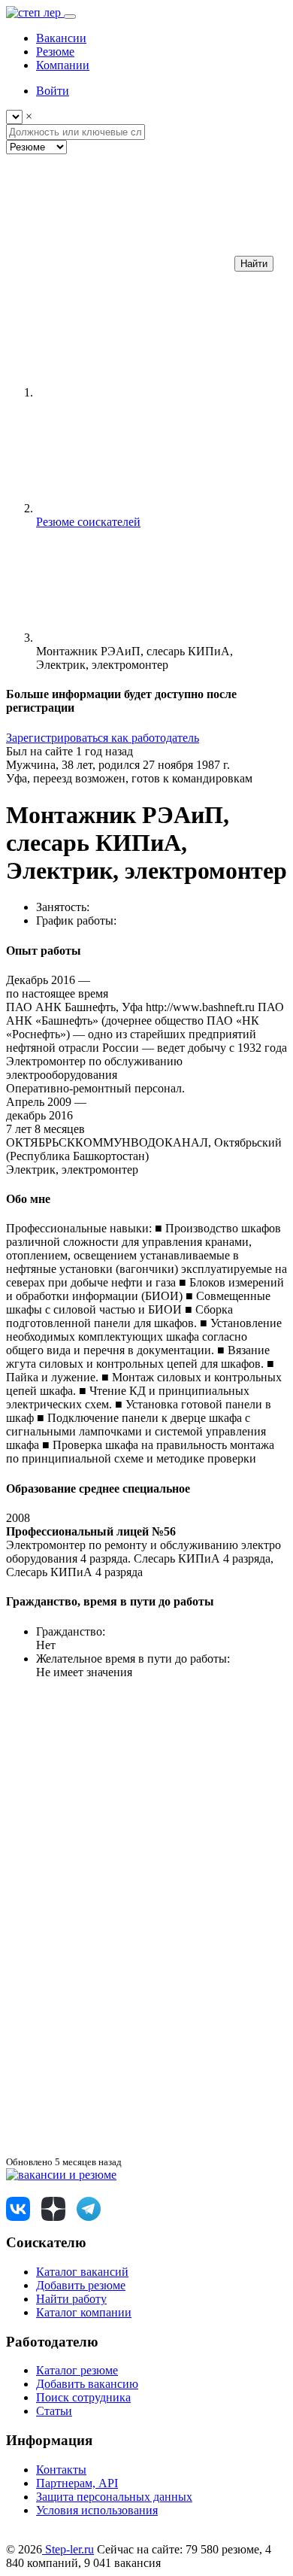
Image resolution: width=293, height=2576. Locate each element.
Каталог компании (84, 2312)
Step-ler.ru (68, 2549)
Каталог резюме (77, 2370)
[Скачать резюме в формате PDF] (119, 2032)
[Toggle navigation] (70, 17)
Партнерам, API (77, 2483)
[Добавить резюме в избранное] (119, 1800)
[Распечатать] (119, 2148)
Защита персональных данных (114, 2497)
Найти (254, 264)
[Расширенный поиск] (119, 263)
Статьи (54, 2411)
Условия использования (97, 2510)
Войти (53, 91)
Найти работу (71, 2299)
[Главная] (149, 392)
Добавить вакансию (87, 2384)
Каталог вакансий (82, 2272)
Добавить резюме (81, 2285)
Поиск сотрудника (83, 2397)
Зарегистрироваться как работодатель (103, 738)
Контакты (61, 2470)
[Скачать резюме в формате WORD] (119, 1916)
